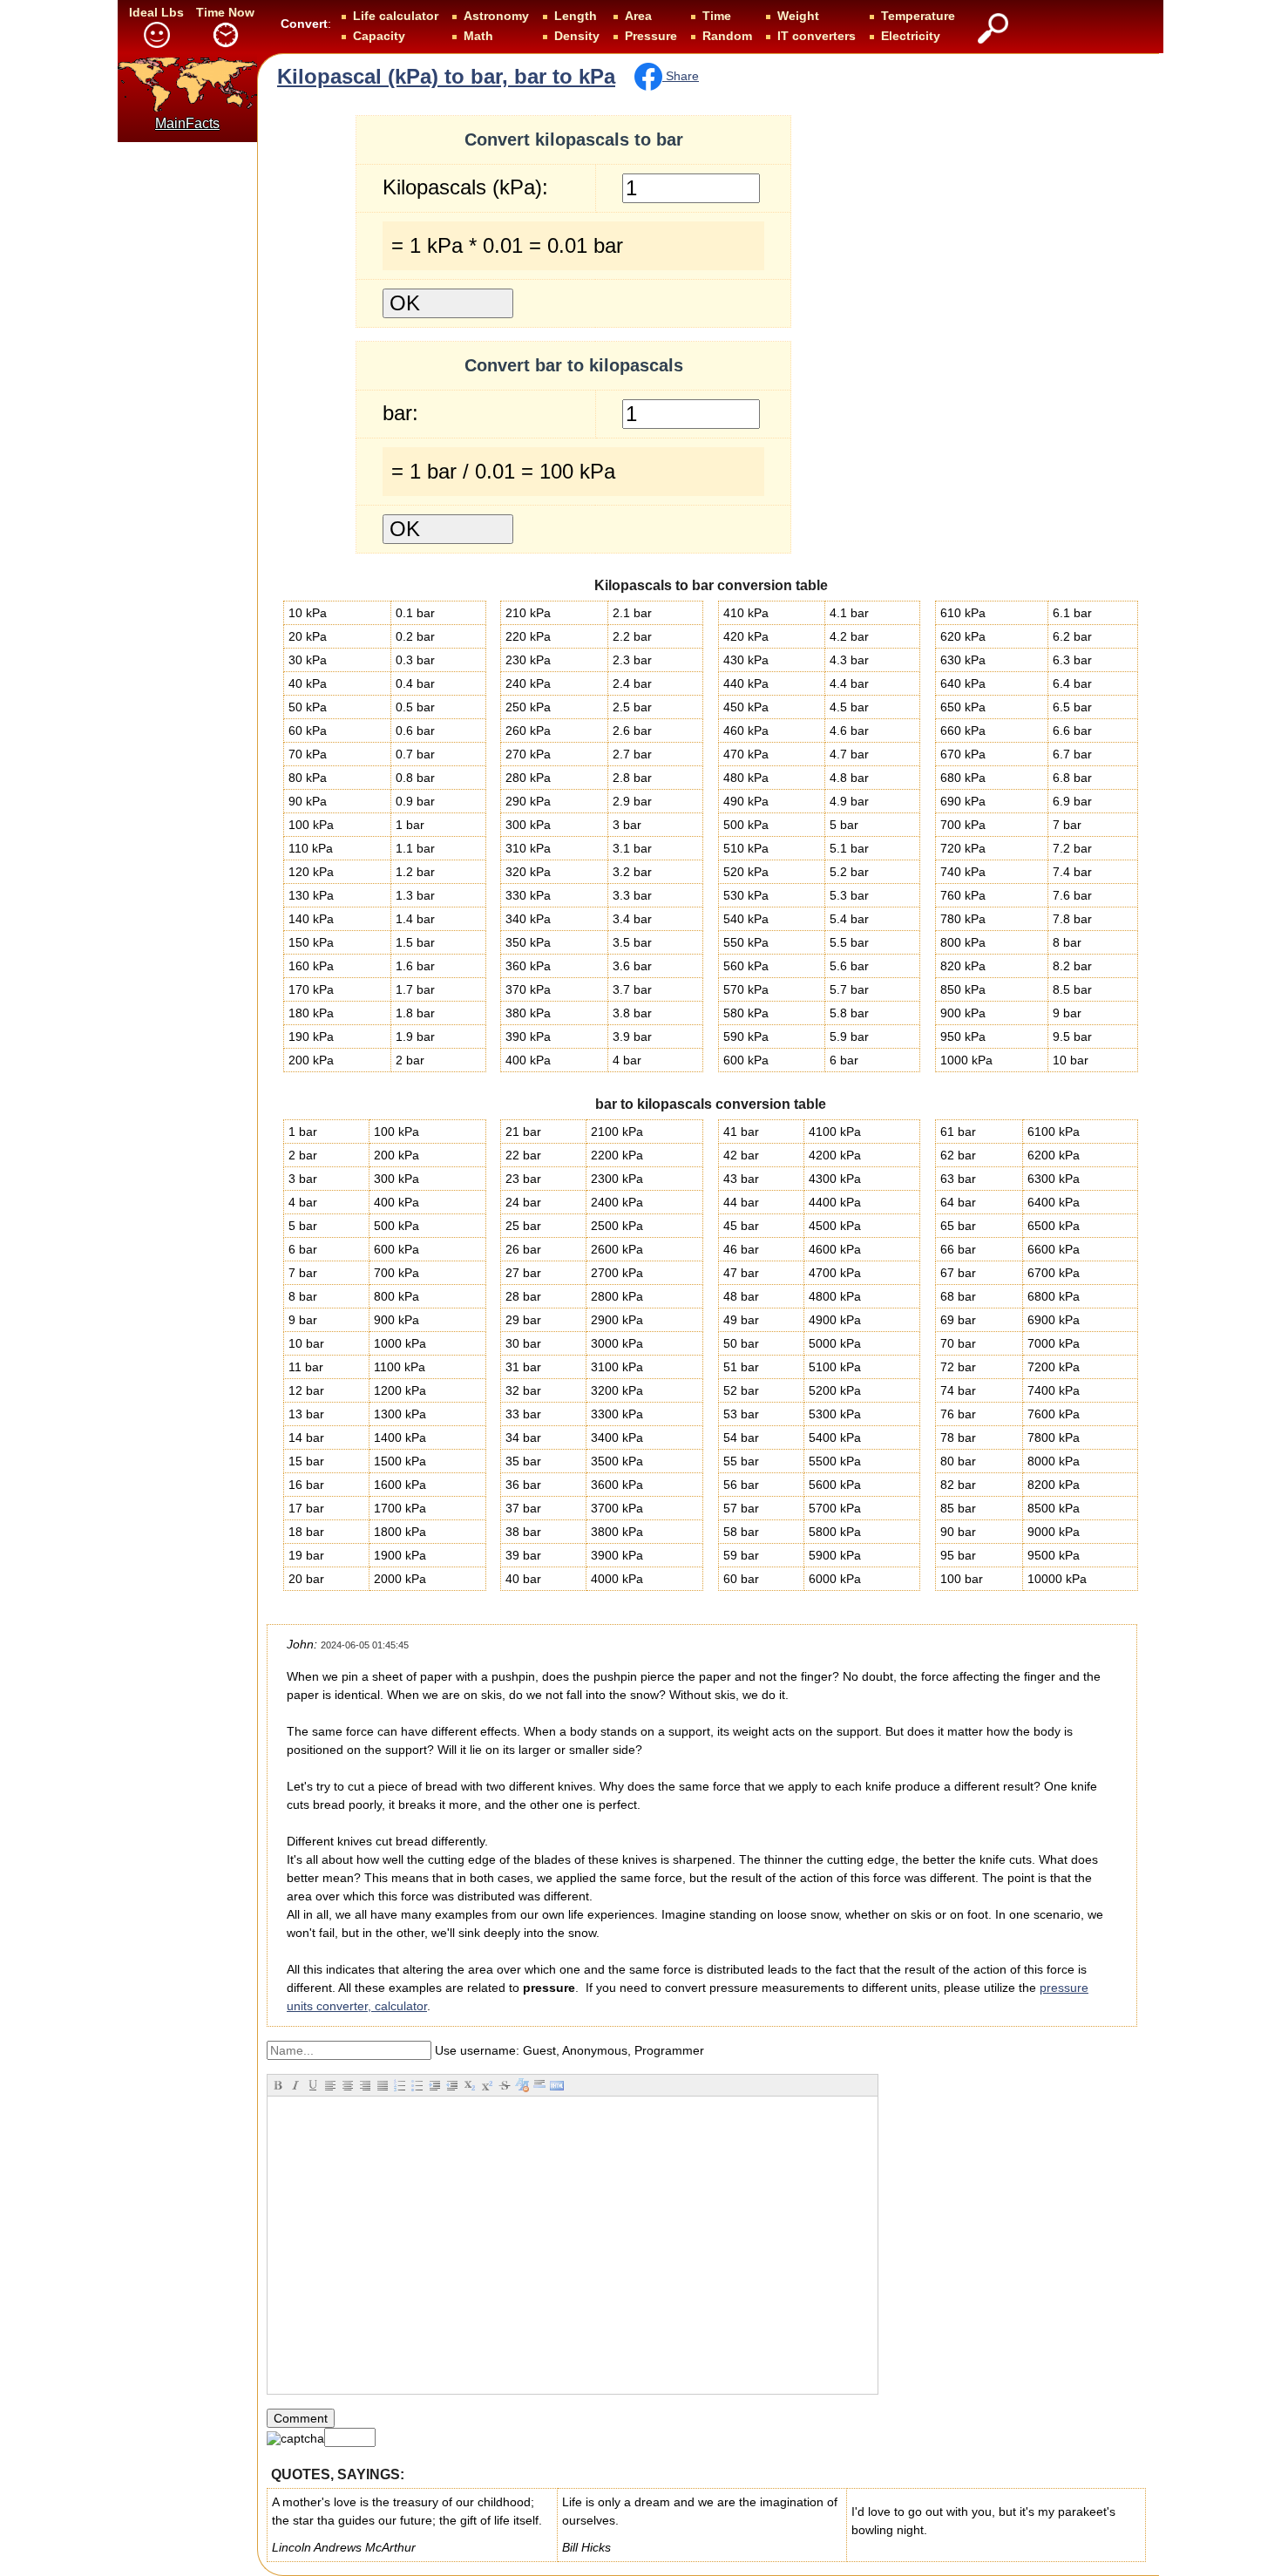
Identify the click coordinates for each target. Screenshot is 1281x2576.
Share (681, 76)
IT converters (817, 36)
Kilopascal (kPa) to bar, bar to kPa (446, 76)
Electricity (911, 36)
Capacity (379, 36)
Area (638, 16)
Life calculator (396, 16)
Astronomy (496, 16)
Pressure (651, 36)
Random (727, 36)
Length (576, 16)
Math (478, 36)
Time (717, 16)
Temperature (918, 16)
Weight (798, 16)
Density (577, 36)
